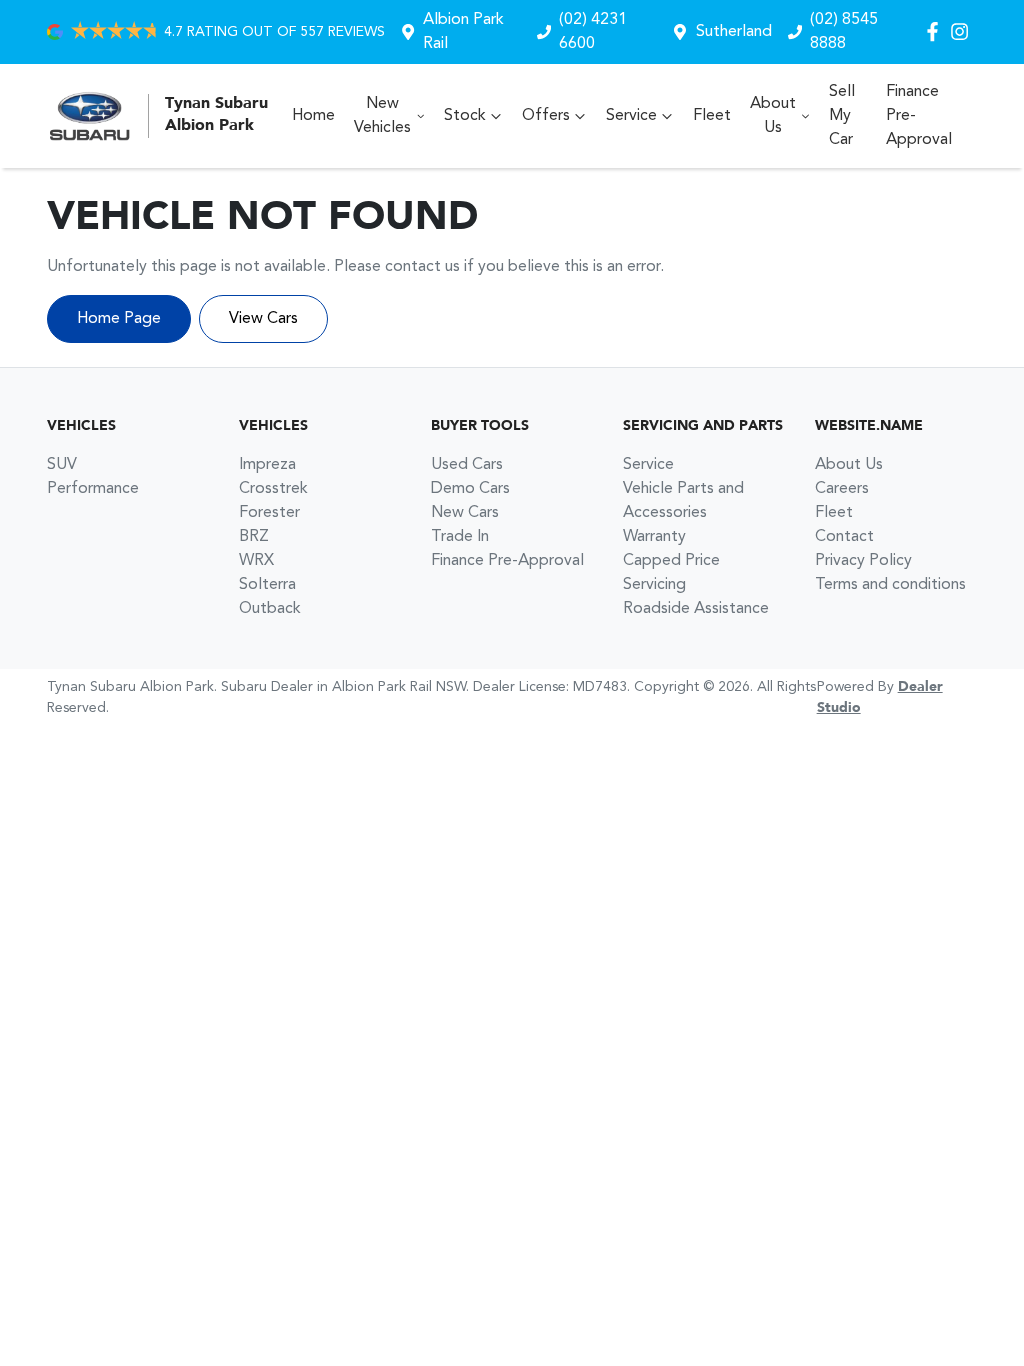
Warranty (654, 537)
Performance (93, 489)
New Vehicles (382, 116)
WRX (256, 561)
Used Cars (467, 465)
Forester (269, 513)
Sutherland (734, 32)
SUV (62, 465)
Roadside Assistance (696, 609)
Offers (546, 116)
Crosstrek (273, 489)
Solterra (267, 585)
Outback (270, 609)
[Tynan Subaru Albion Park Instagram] (963, 31)
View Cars (263, 319)
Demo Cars (470, 489)
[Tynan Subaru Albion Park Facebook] (936, 31)
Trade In (460, 537)
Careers (842, 489)
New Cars (465, 513)
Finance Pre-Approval (919, 116)
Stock (465, 116)
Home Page (119, 319)
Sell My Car (842, 116)
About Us (773, 116)
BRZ (254, 537)
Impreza (267, 465)
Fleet (712, 116)
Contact (844, 537)
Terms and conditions (890, 585)
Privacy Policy (863, 561)
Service (631, 116)
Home (313, 116)
